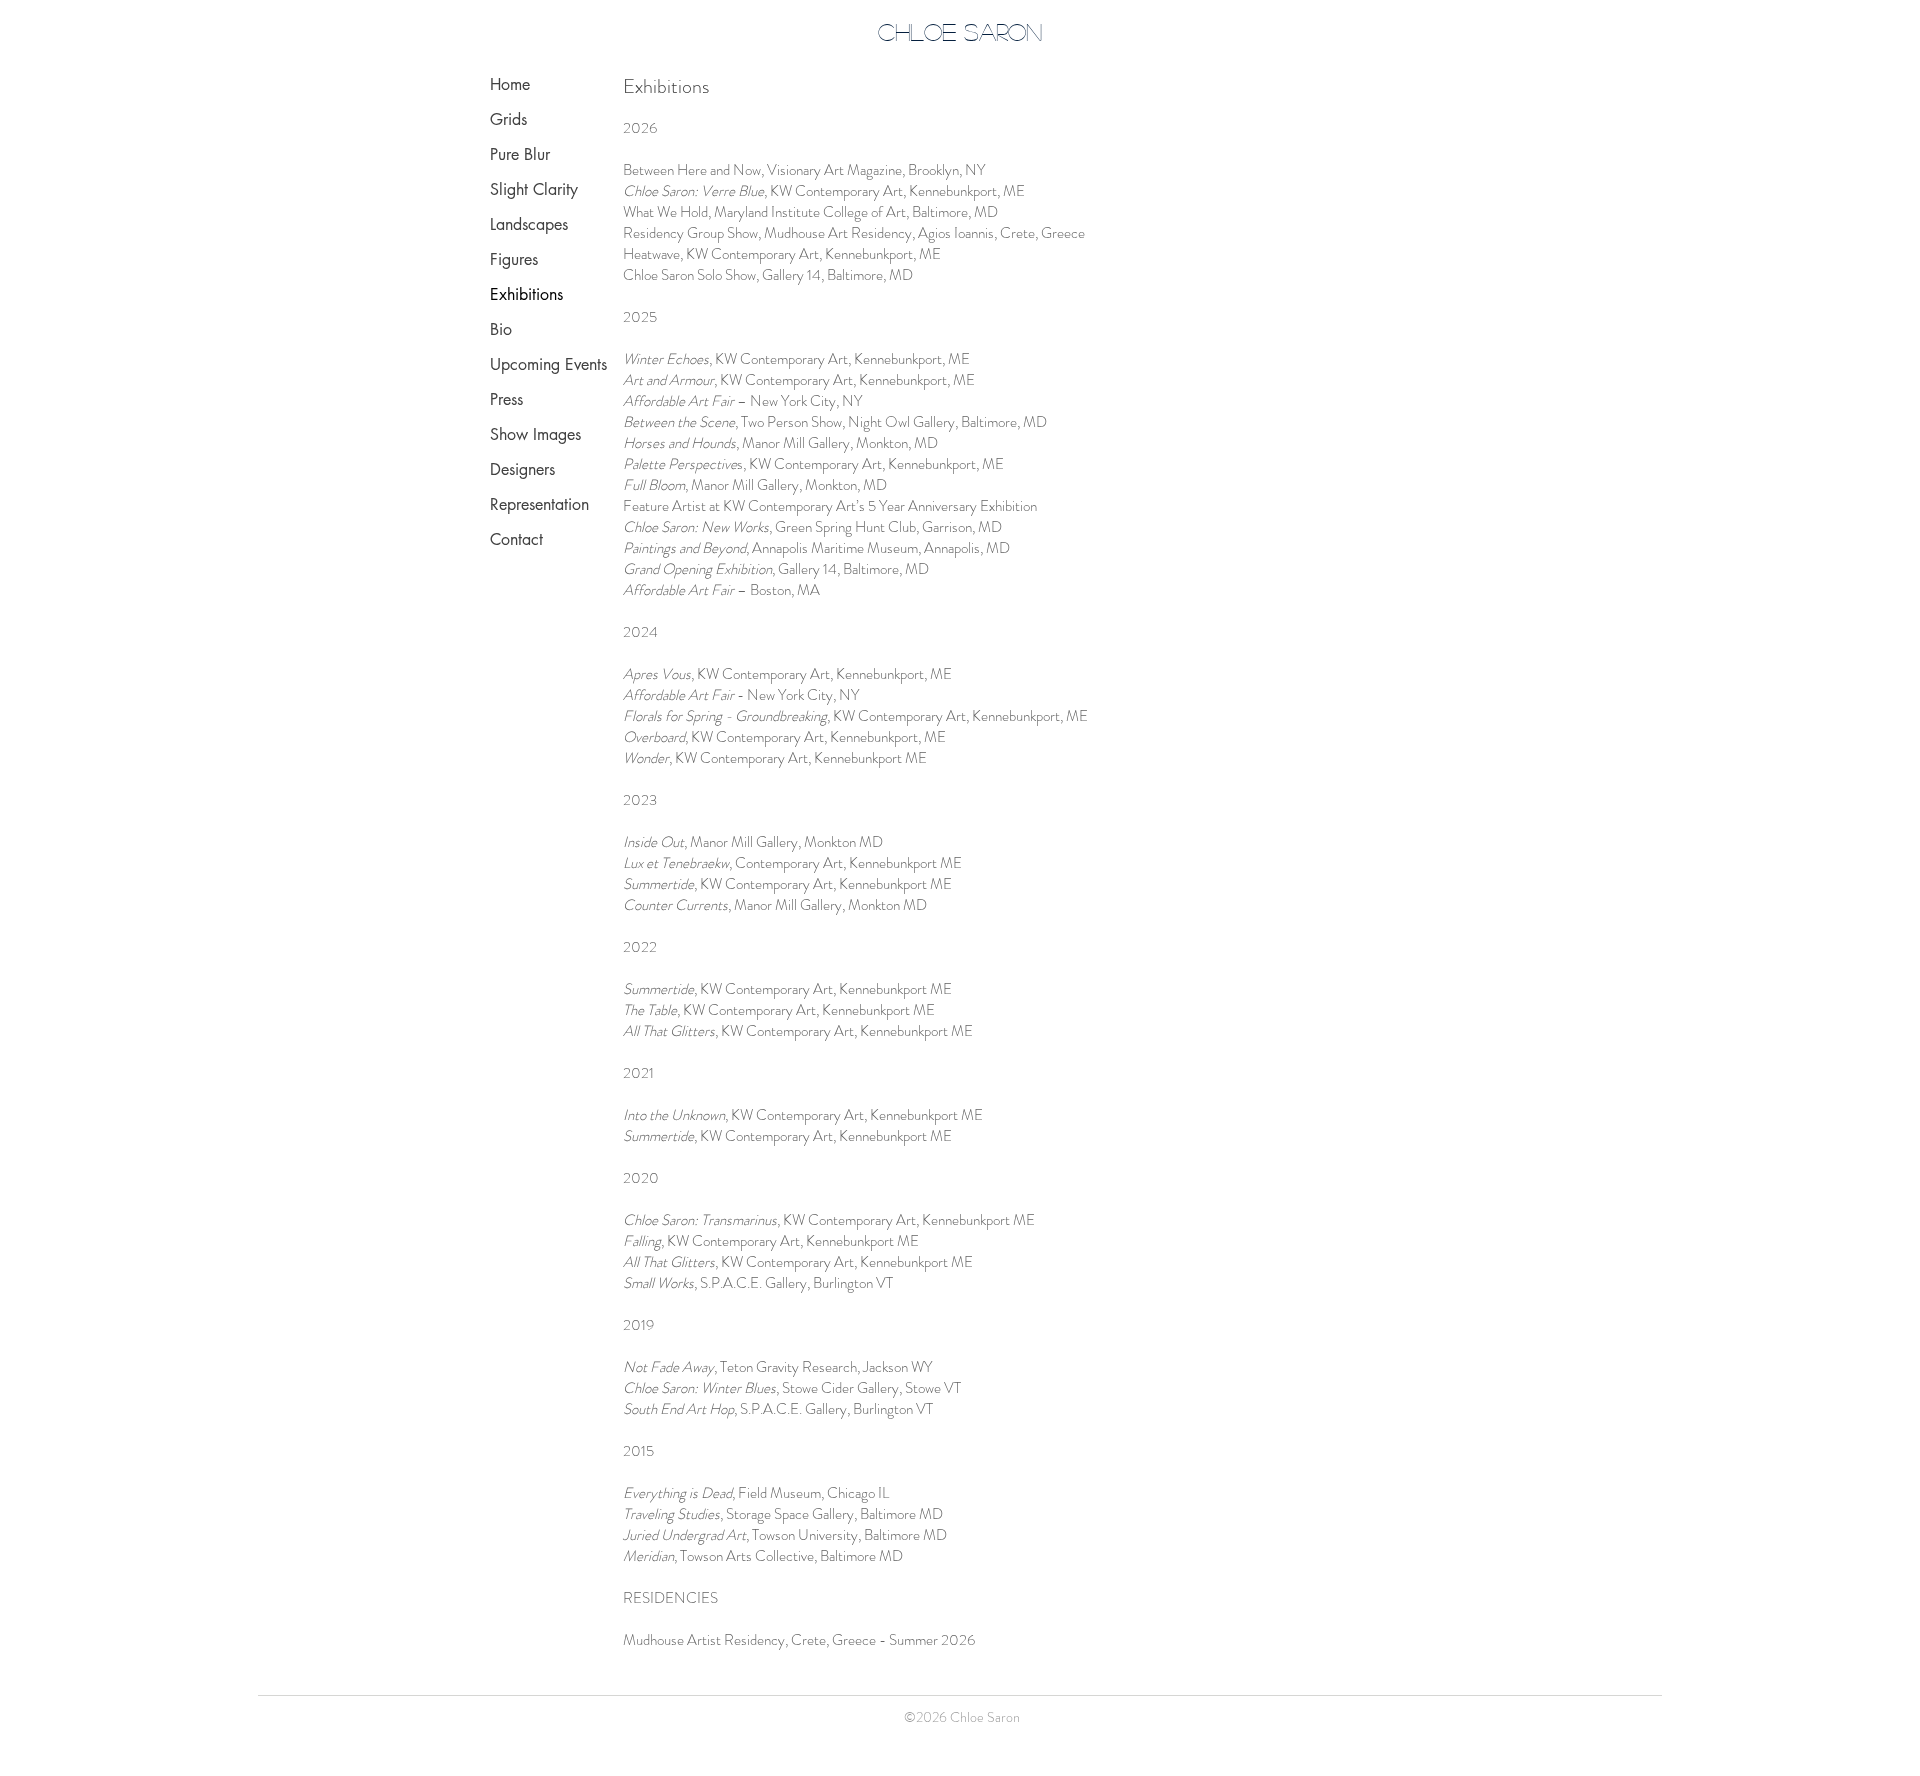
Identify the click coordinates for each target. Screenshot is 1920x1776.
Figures (514, 259)
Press (506, 399)
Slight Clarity (534, 189)
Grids (508, 119)
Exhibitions (526, 294)
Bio (501, 329)
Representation (539, 504)
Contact (516, 539)
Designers (522, 469)
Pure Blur (520, 154)
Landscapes (529, 224)
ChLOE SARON (960, 31)
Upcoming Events (548, 364)
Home (510, 84)
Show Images (535, 434)
